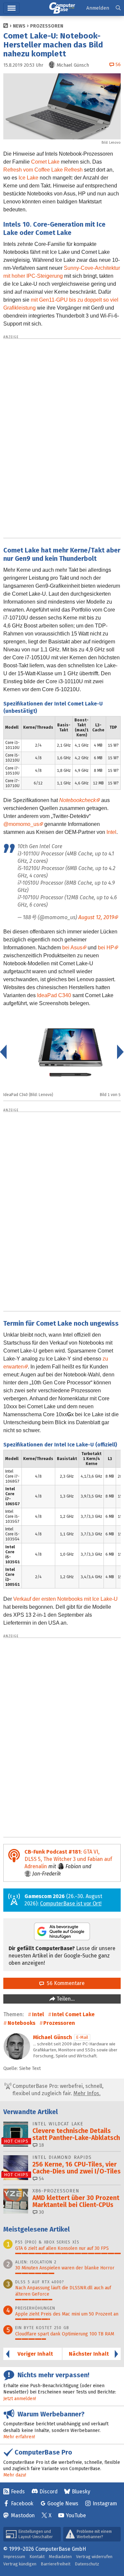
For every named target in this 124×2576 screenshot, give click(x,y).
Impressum (14, 2557)
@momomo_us (21, 824)
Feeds (18, 2492)
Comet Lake (45, 162)
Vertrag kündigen (20, 2564)
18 (41, 2145)
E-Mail (82, 2037)
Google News (63, 2503)
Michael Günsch (53, 2037)
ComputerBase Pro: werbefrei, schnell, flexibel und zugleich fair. (57, 2090)
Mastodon (23, 2515)
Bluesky (81, 2492)
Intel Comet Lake (73, 2014)
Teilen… (65, 1999)
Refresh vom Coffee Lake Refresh (43, 170)
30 (41, 2212)
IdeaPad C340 (54, 995)
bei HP (106, 948)
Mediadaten (60, 2557)
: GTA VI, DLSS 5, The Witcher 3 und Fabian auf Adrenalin (68, 1859)
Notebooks (21, 2023)
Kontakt (37, 2557)
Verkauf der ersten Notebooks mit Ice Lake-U (65, 1599)
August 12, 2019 (96, 917)
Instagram (105, 2503)
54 (41, 2179)
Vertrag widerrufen (94, 2557)
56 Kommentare (64, 1983)
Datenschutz (87, 2564)
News (19, 26)
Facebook (22, 2503)
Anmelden (98, 8)
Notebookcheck (78, 800)
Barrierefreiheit (56, 2564)
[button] (118, 8)
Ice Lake (28, 178)
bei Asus (72, 948)
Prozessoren (47, 26)
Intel (111, 832)
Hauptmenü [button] (11, 8)
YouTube (76, 2515)
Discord (48, 2492)
